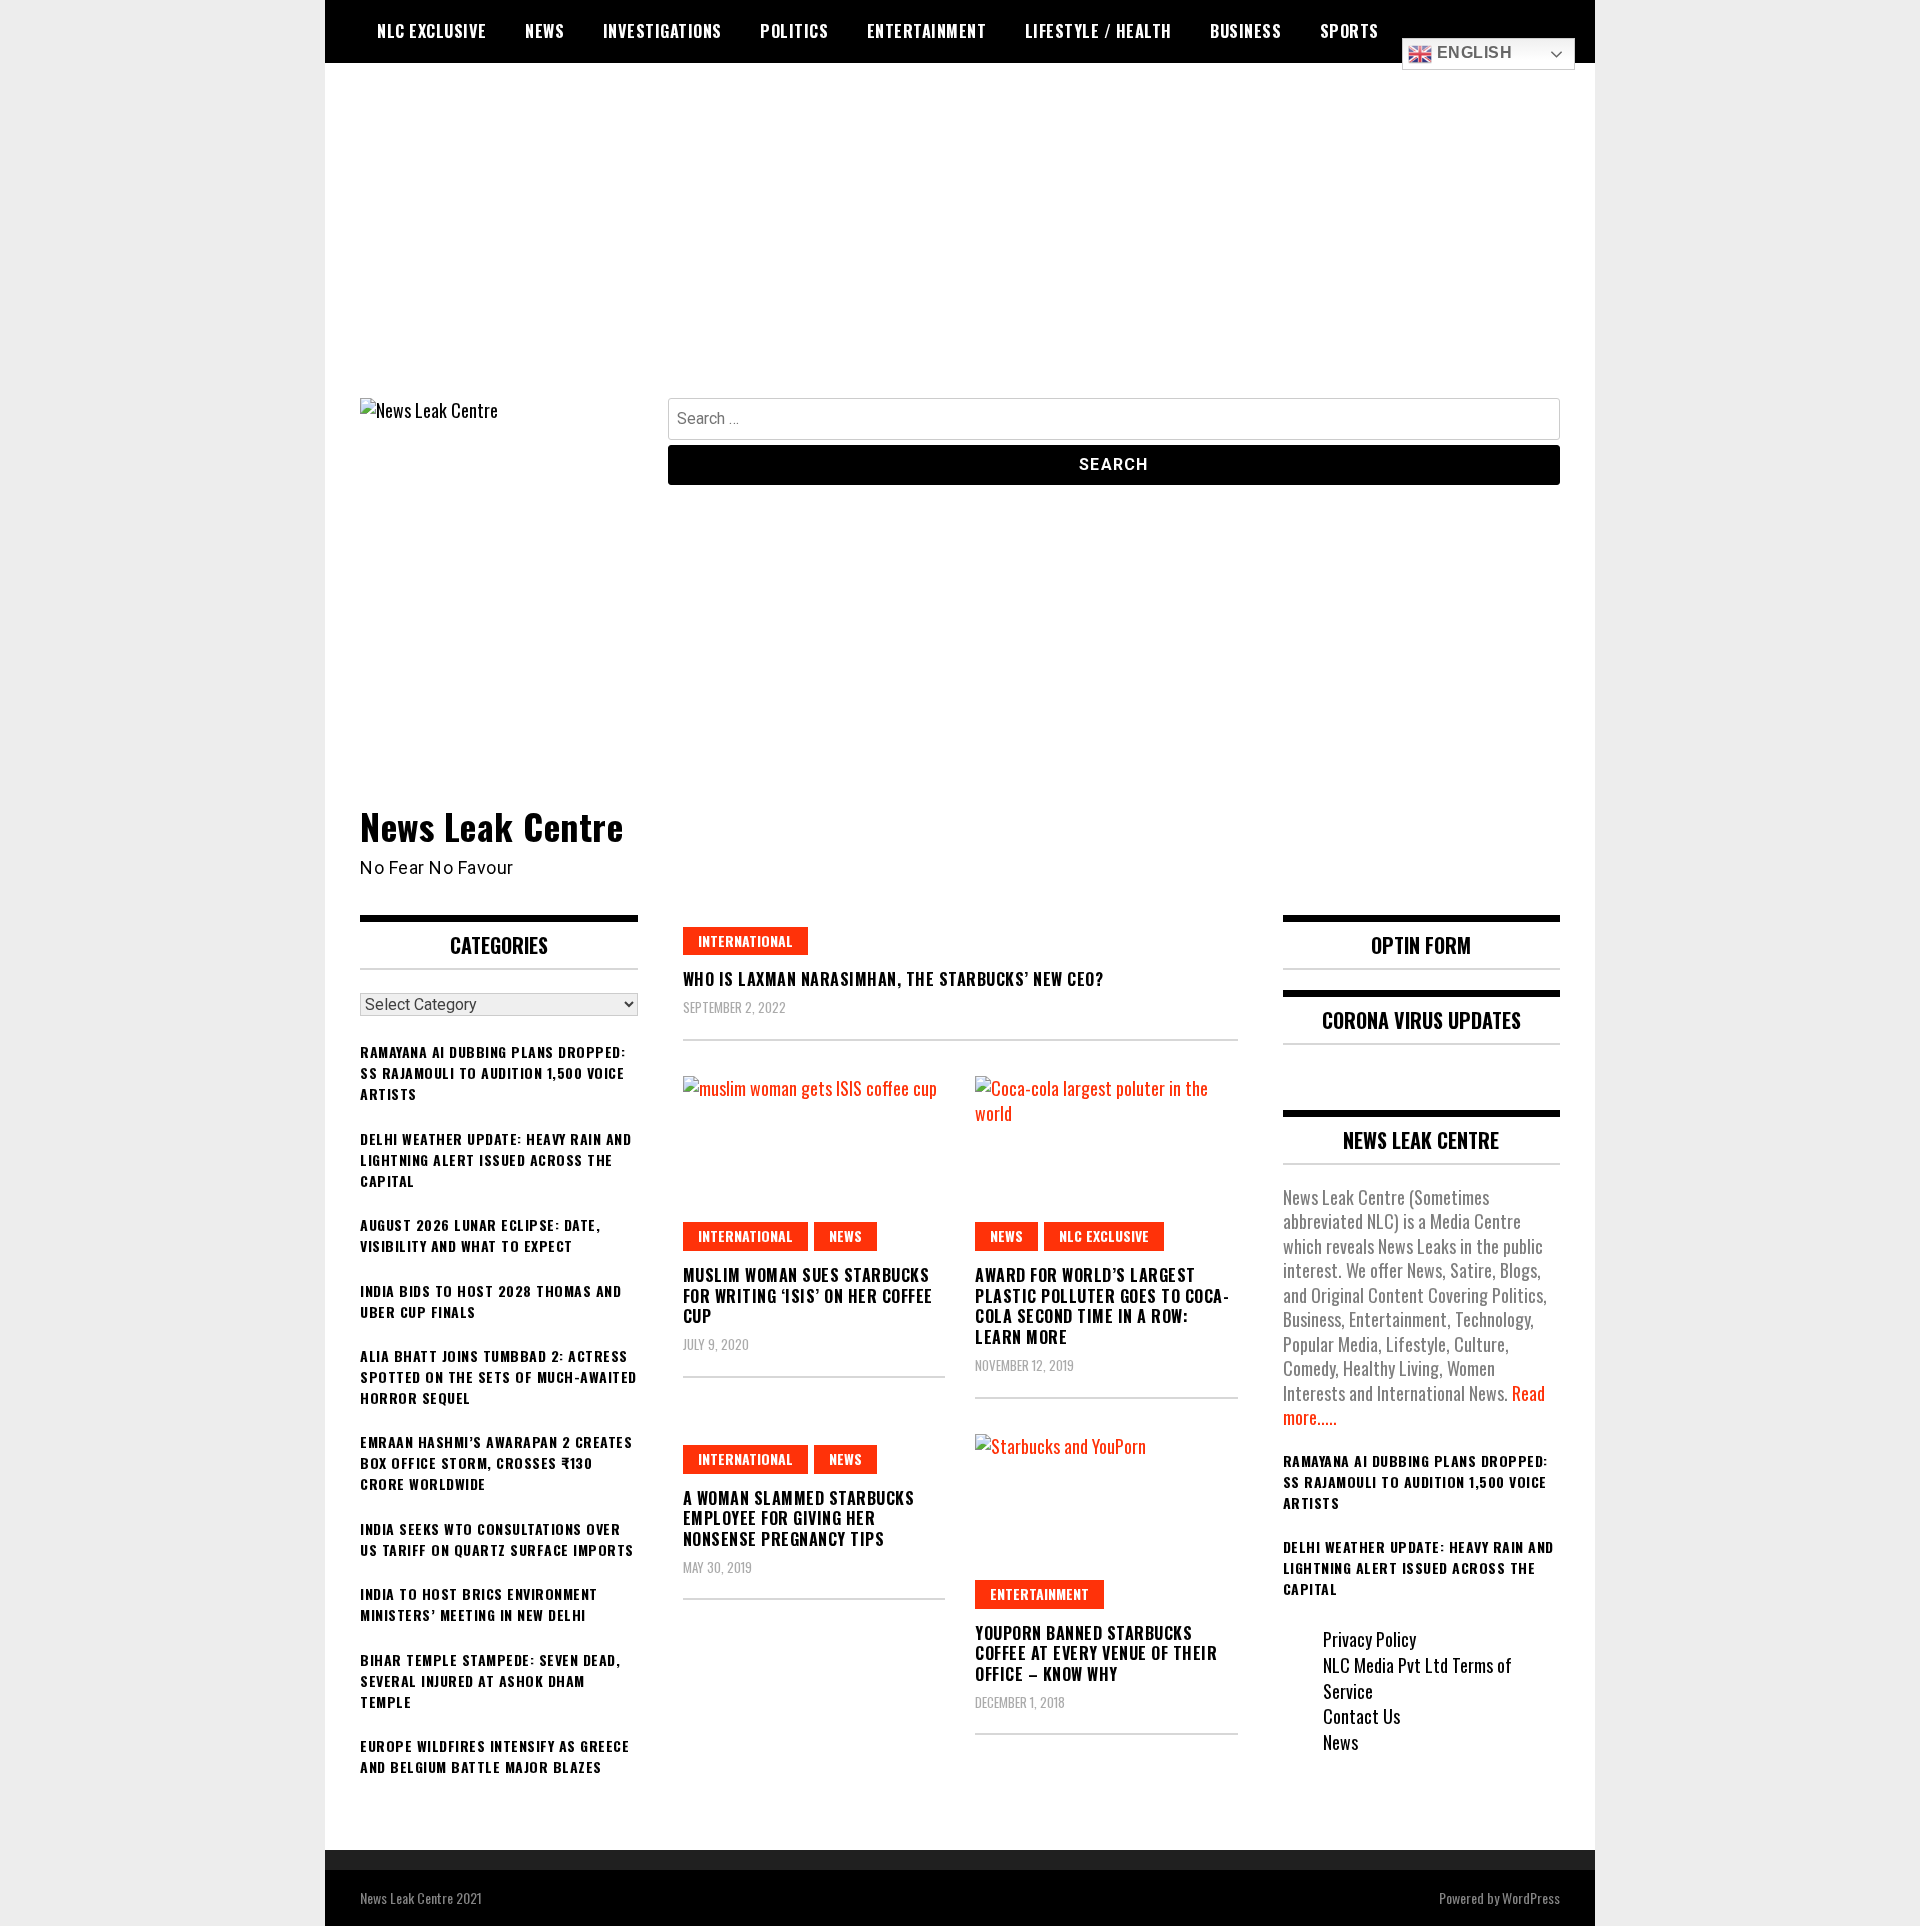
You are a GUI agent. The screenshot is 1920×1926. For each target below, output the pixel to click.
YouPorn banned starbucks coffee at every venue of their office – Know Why (1096, 1654)
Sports (1349, 31)
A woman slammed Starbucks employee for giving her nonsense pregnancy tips (799, 1519)
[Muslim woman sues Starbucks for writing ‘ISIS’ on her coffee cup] (814, 1163)
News (544, 31)
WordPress (1531, 1897)
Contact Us (1361, 1716)
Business (1245, 31)
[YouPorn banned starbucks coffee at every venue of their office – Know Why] (1106, 1521)
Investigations (662, 31)
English (1472, 52)
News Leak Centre (491, 825)
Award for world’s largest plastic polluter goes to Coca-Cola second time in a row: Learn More (1102, 1306)
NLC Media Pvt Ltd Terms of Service (1417, 1678)
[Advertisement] (960, 248)
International (745, 940)
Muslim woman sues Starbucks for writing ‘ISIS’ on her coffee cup (808, 1296)
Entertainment (927, 31)
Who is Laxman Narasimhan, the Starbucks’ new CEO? (893, 979)
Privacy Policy (1369, 1639)
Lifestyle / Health (1098, 31)
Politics (794, 31)
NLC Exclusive (432, 31)
